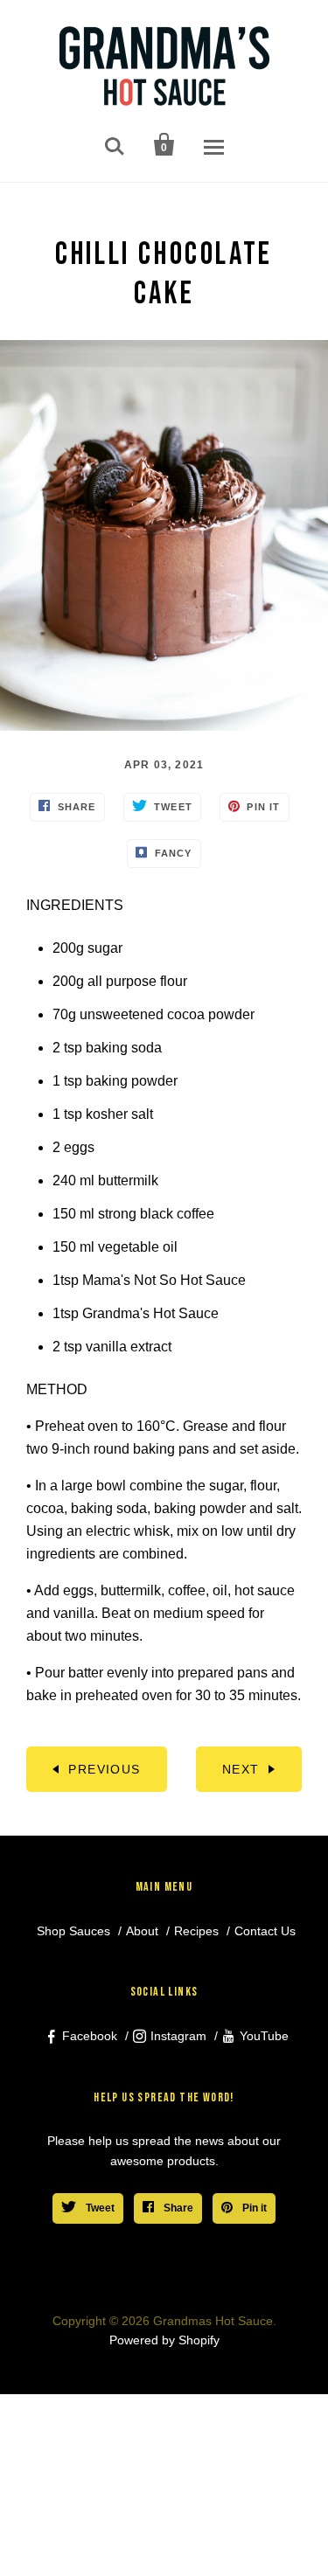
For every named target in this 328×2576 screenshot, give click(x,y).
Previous (104, 1769)
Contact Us (265, 1931)
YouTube (264, 2036)
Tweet (99, 2208)
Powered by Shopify (164, 2340)
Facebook (90, 2036)
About (142, 1931)
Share (177, 2208)
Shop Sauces (73, 1931)
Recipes (196, 1931)
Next (241, 1769)
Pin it (253, 2208)
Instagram (178, 2036)
